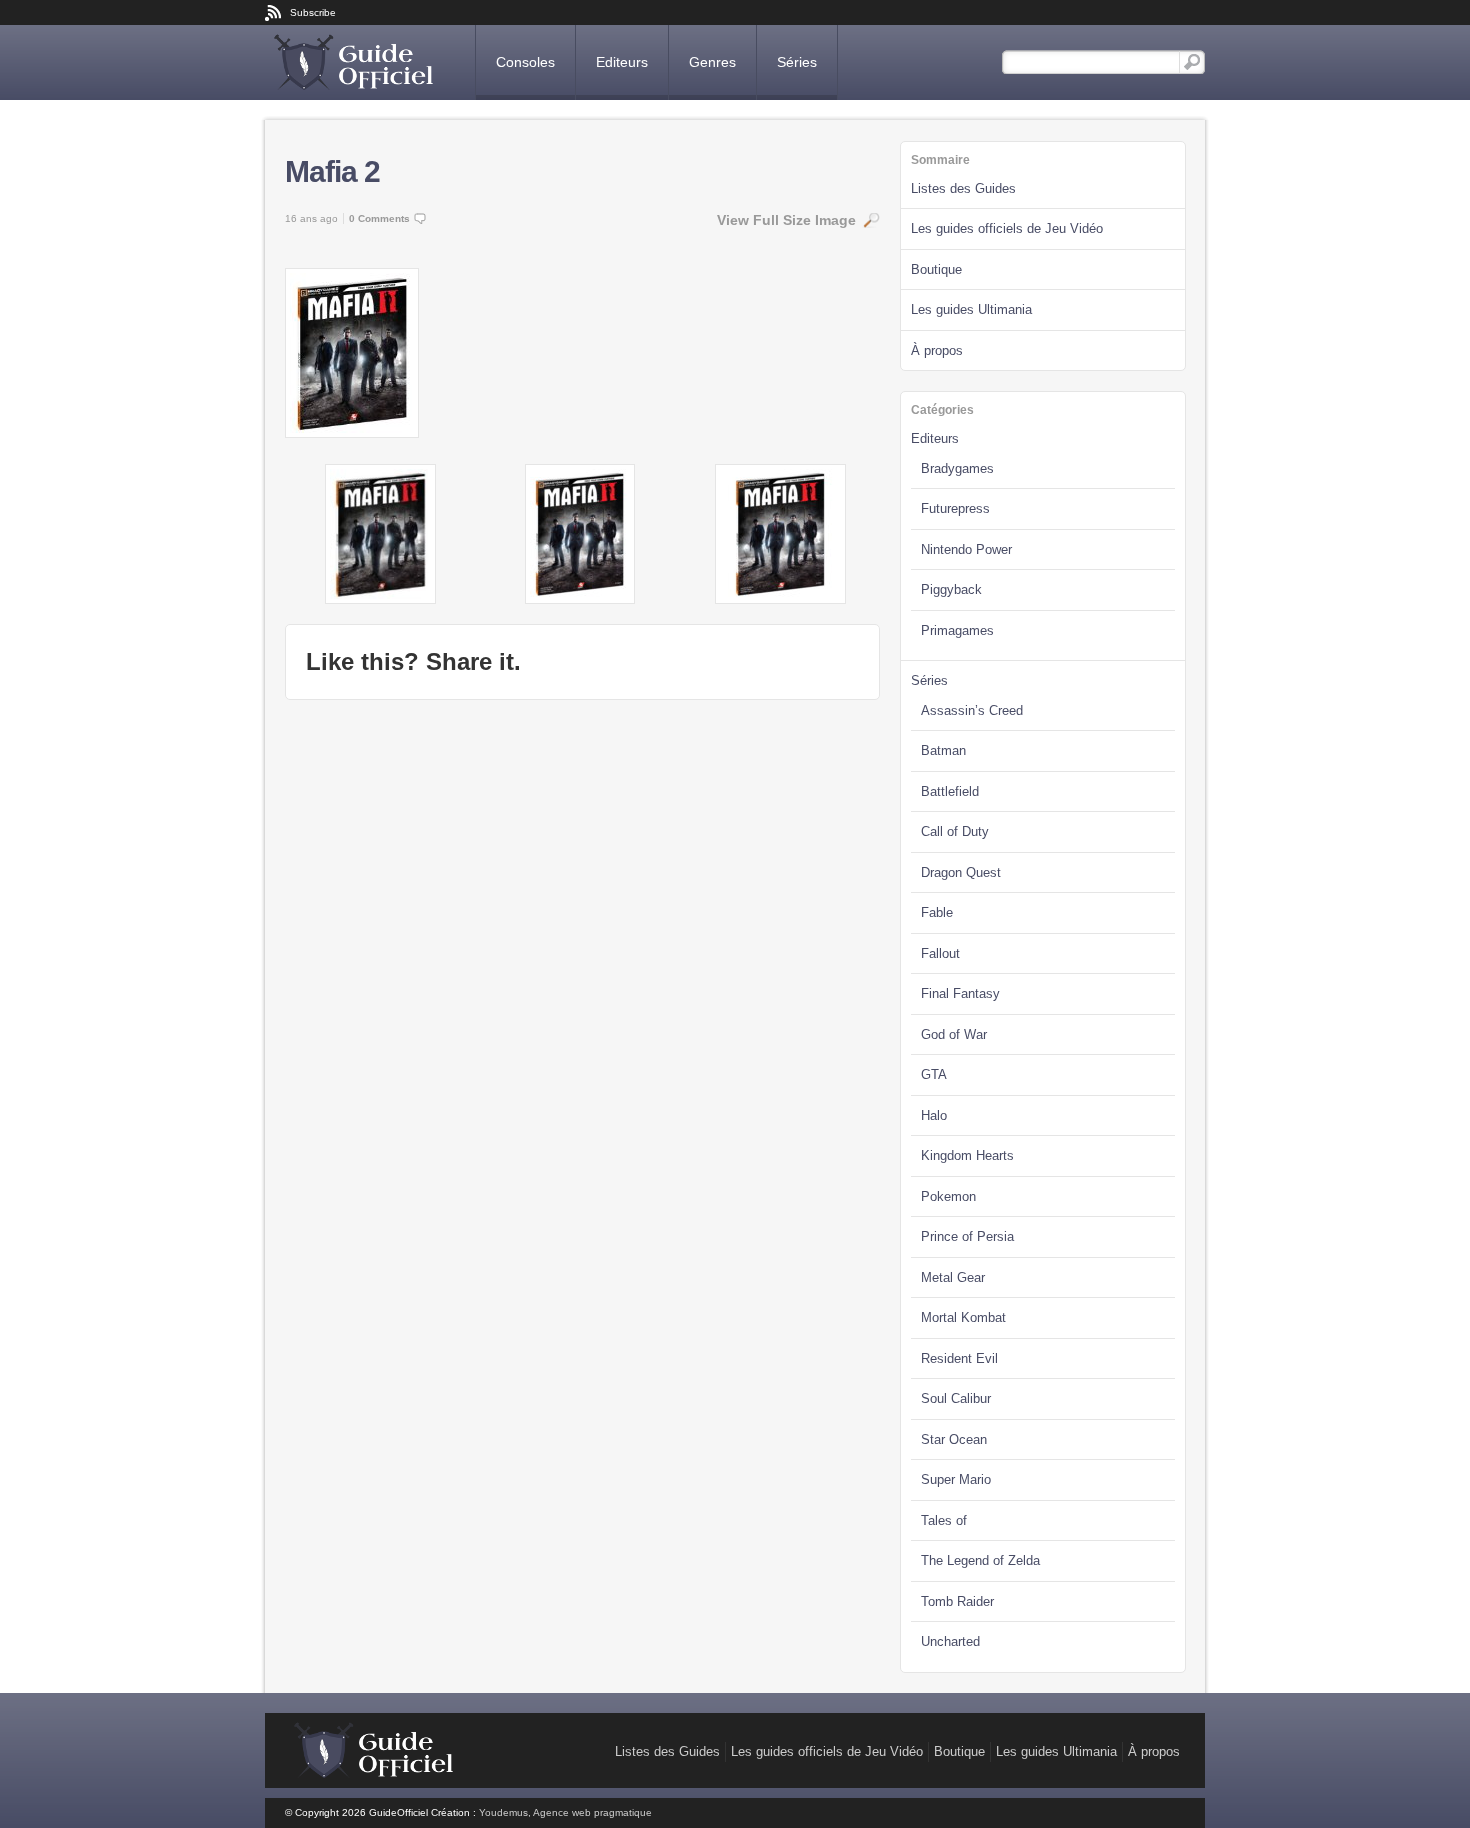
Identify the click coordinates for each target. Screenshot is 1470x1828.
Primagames (957, 630)
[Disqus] (582, 970)
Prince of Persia (967, 1236)
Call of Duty (955, 831)
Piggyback (951, 589)
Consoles (525, 62)
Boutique (936, 269)
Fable (937, 912)
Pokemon (948, 1196)
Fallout (940, 953)
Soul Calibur (956, 1398)
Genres (712, 62)
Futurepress (955, 508)
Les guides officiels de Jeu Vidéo (1007, 228)
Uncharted (950, 1641)
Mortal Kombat (963, 1317)
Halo (934, 1115)
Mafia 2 (332, 171)
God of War (954, 1034)
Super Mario (956, 1479)
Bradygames (957, 468)
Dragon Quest (961, 872)
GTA (934, 1074)
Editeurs (622, 62)
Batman (943, 750)
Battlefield (950, 791)
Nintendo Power (966, 549)
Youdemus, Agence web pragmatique (565, 1812)
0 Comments (379, 218)
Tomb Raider (957, 1601)
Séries (797, 62)
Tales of (944, 1520)
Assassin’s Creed (972, 710)
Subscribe (313, 12)
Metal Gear (953, 1277)
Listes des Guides (963, 188)
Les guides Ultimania (971, 309)
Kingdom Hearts (967, 1155)
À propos (937, 350)
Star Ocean (954, 1439)
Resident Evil (959, 1358)
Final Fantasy (960, 993)
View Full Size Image (786, 220)
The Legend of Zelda (980, 1560)
